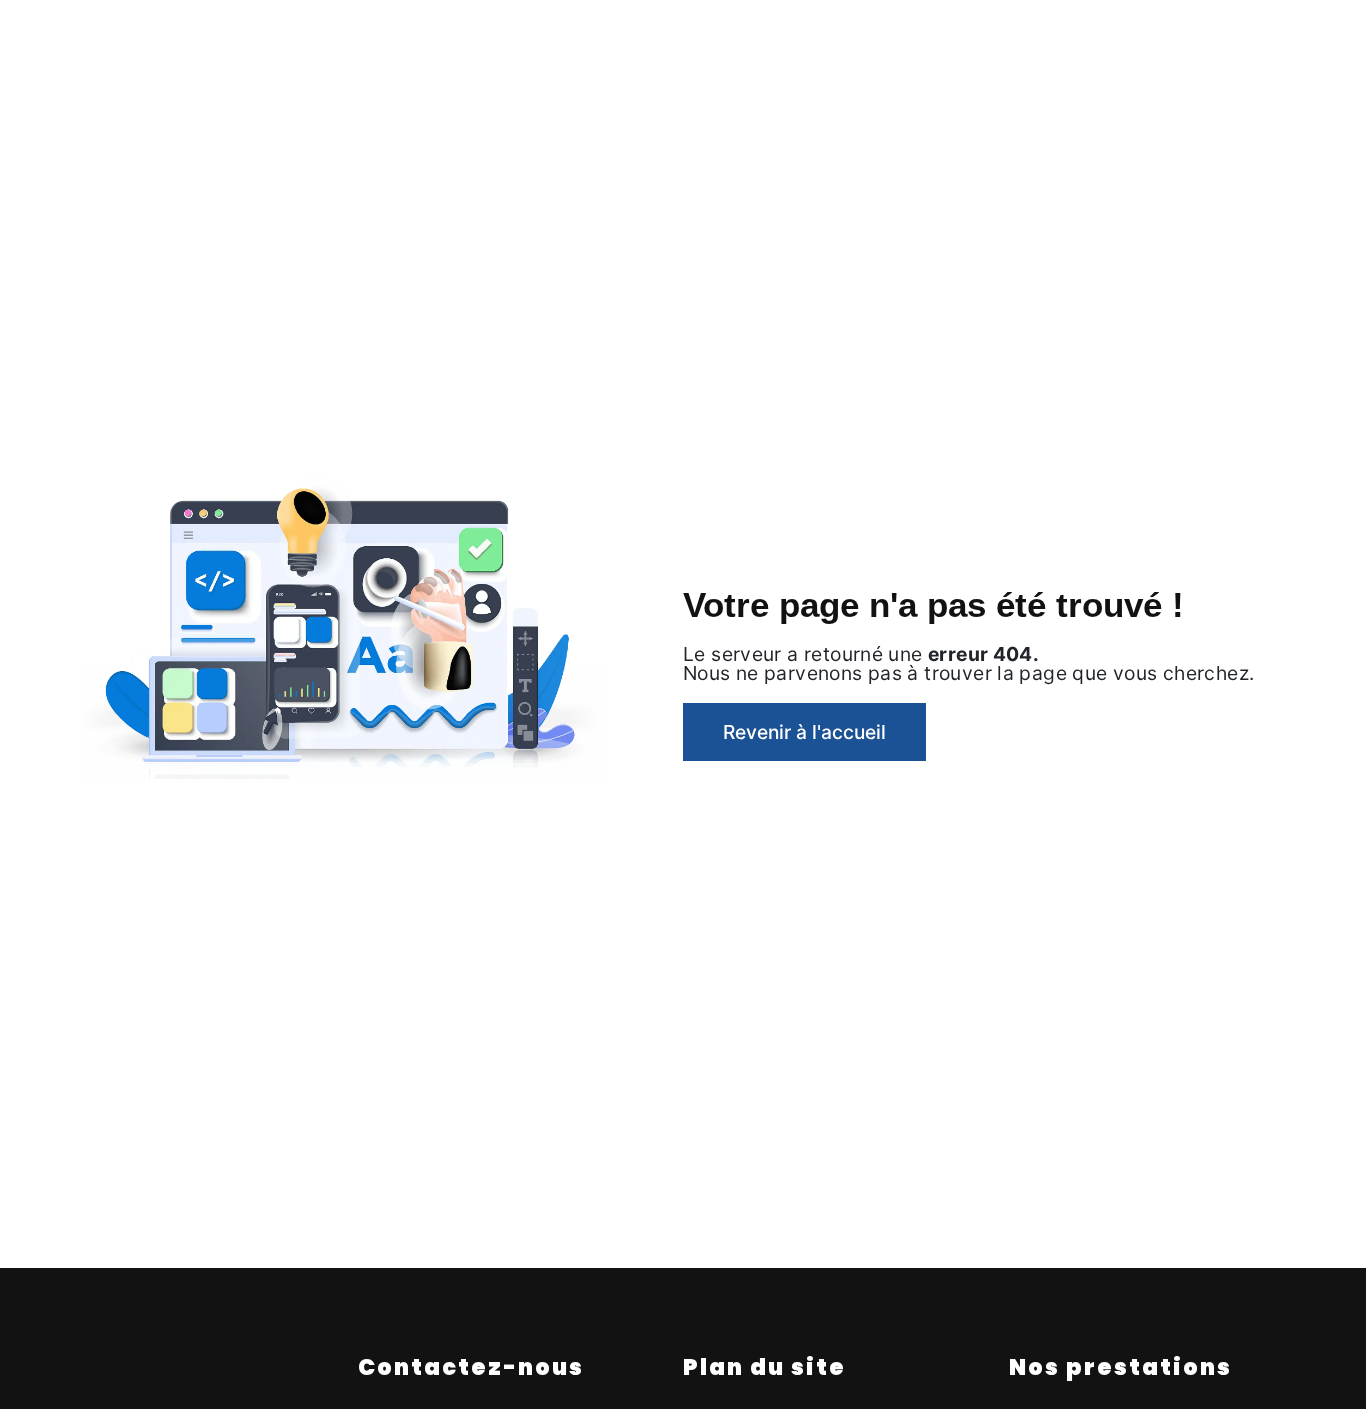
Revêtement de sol (633, 34)
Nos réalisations (1030, 34)
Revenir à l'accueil (804, 732)
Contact (1161, 34)
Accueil (200, 34)
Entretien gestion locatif (838, 34)
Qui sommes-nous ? (343, 34)
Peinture (490, 34)
